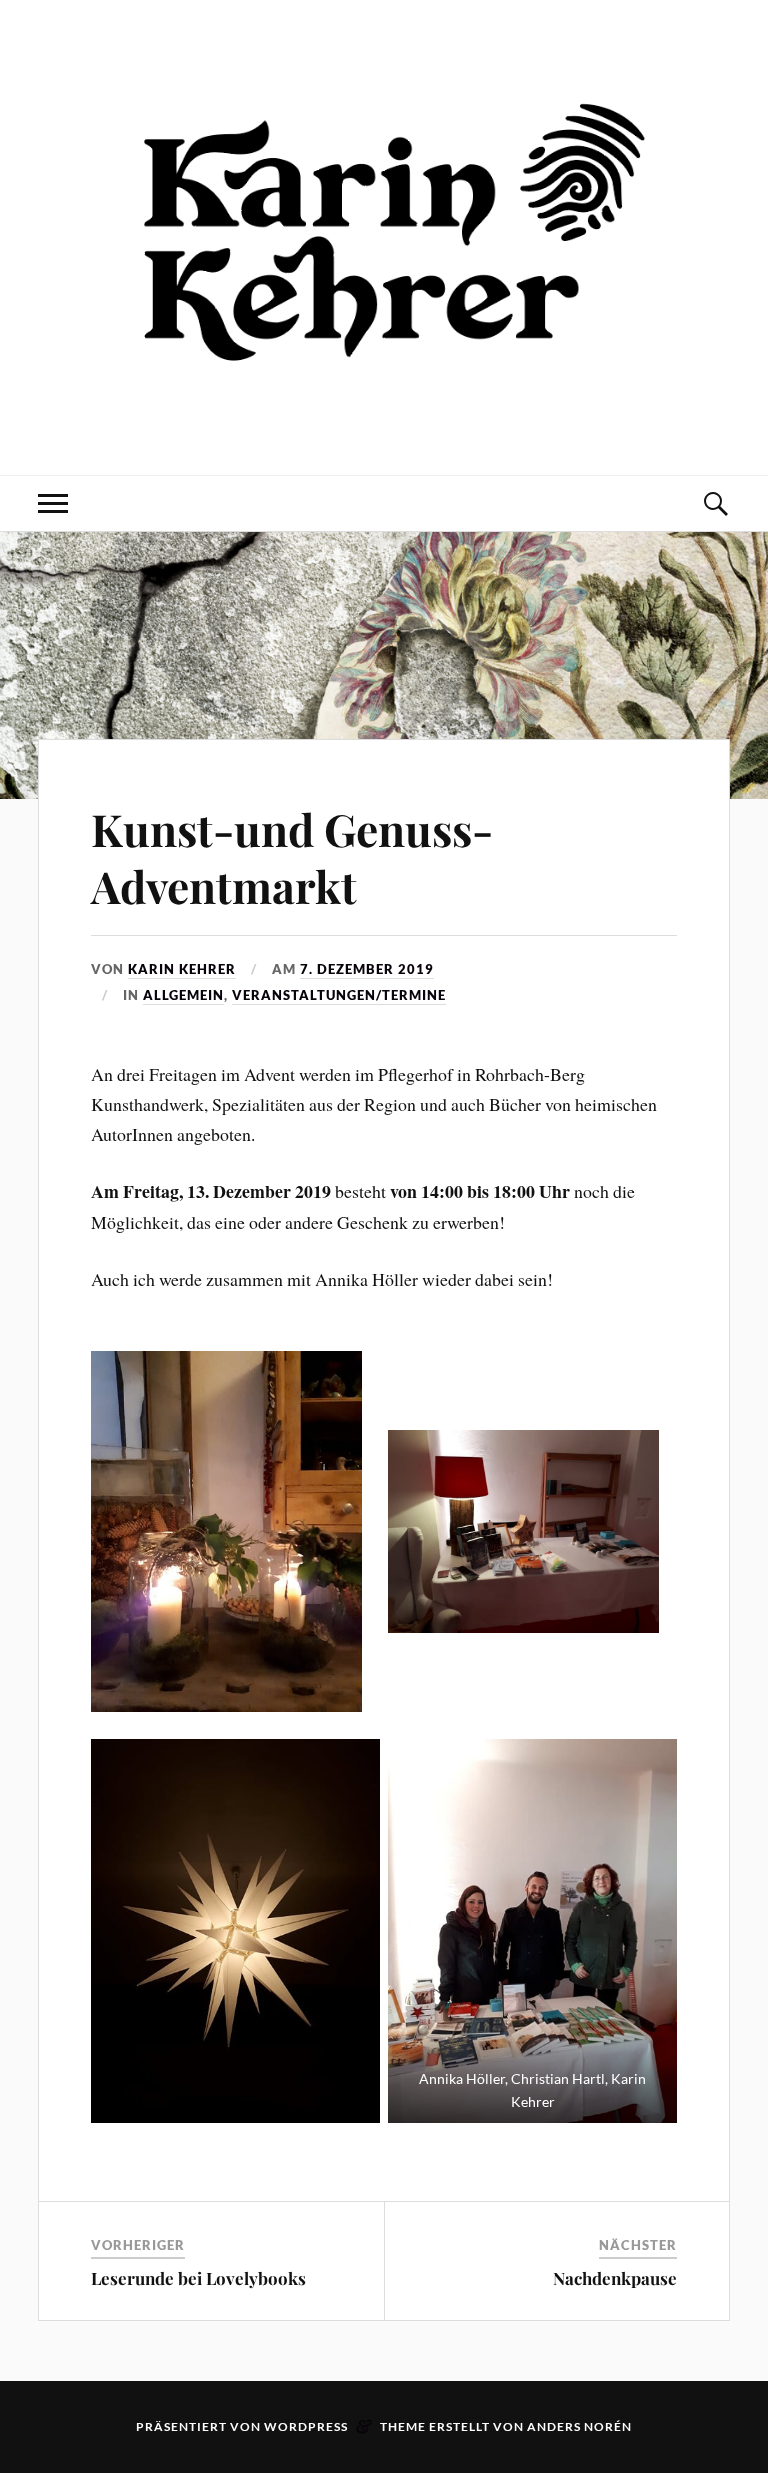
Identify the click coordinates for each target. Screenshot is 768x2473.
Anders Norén (579, 2426)
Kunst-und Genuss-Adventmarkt (292, 857)
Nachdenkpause (615, 2278)
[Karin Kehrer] (383, 414)
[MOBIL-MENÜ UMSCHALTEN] (53, 503)
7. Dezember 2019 (367, 969)
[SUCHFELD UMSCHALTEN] (715, 503)
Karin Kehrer (182, 969)
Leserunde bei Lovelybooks (198, 2278)
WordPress (306, 2426)
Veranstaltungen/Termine (339, 995)
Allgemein (183, 995)
